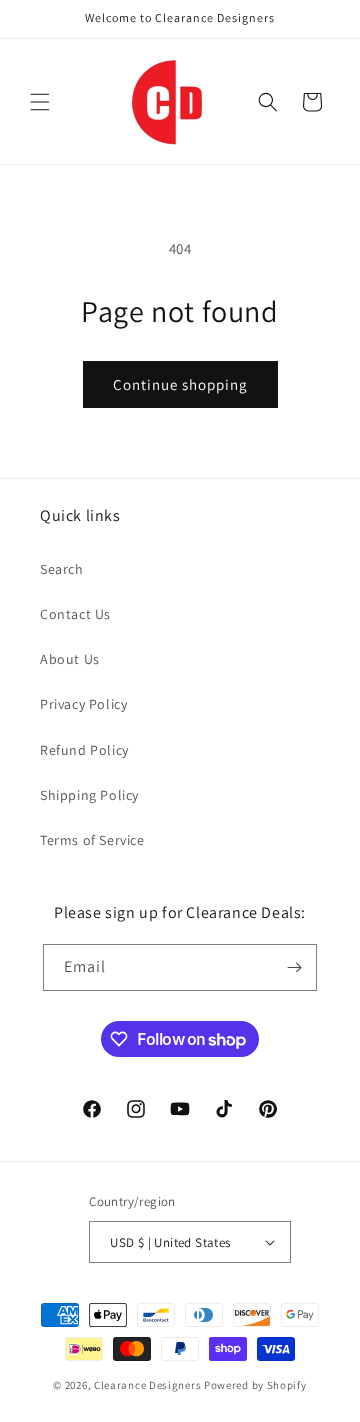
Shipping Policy (89, 795)
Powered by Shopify (255, 1385)
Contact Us (75, 614)
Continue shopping (180, 384)
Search (62, 569)
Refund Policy (84, 750)
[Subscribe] (294, 967)
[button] (40, 102)
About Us (70, 659)
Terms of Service (92, 840)
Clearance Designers (147, 1385)
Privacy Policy (83, 704)
